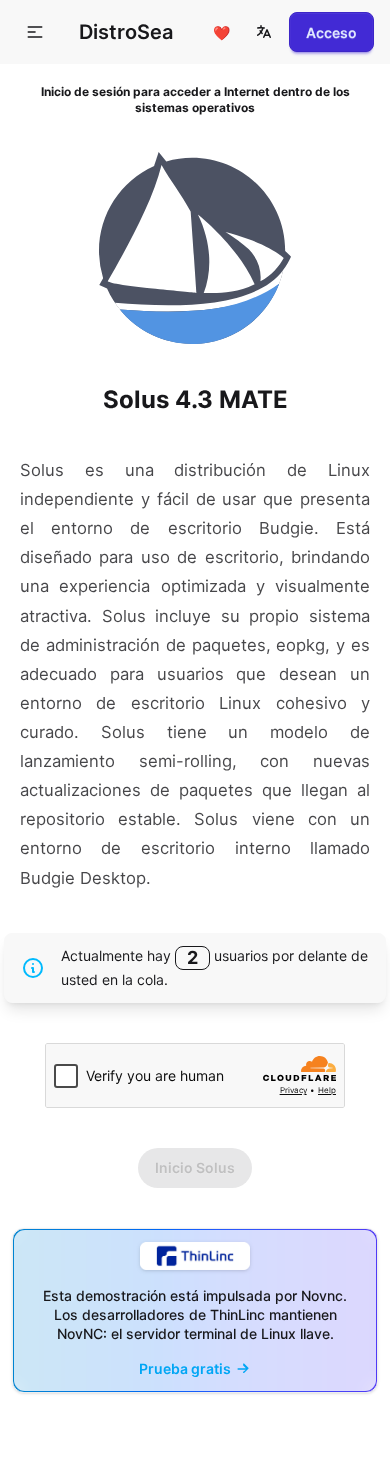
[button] (264, 32)
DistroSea (126, 32)
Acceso (331, 32)
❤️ (221, 32)
